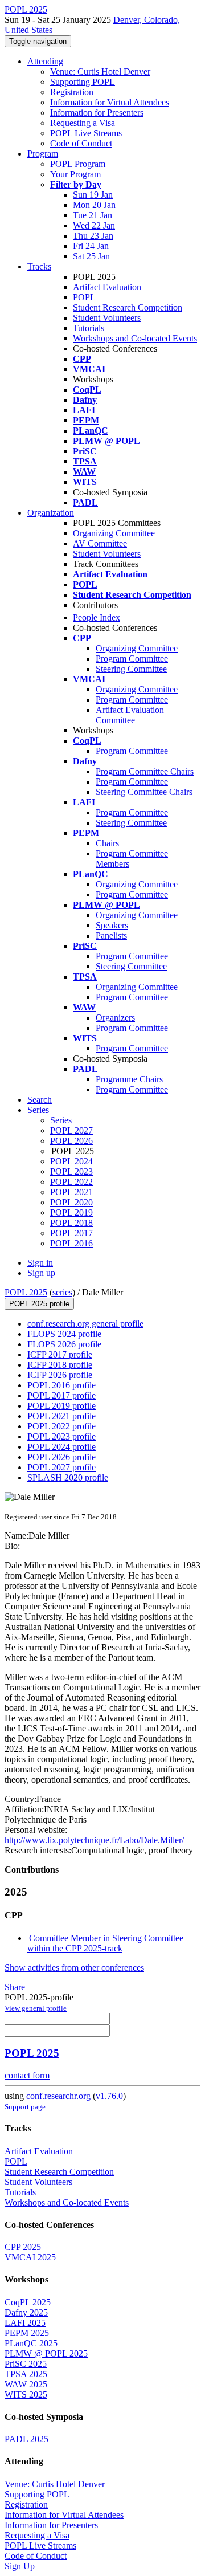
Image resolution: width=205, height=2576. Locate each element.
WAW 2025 (26, 2384)
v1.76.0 (109, 2096)
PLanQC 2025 (31, 2343)
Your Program (75, 174)
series (62, 1292)
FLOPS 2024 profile (64, 1334)
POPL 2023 (71, 1171)
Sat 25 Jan (91, 256)
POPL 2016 (71, 1243)
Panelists (111, 936)
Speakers (112, 925)
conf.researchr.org (58, 2096)
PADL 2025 (26, 2439)
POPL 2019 (71, 1212)
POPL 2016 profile (61, 1385)
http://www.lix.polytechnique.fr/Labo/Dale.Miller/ (94, 1840)
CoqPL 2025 (28, 2302)
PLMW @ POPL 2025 (46, 2353)
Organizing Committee (114, 533)
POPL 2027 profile (61, 1467)
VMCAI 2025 (30, 2257)
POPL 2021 (71, 1192)
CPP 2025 (23, 2247)
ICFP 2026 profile (60, 1375)
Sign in (40, 1263)
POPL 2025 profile (39, 1304)
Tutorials (89, 328)
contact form (27, 2075)
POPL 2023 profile (61, 1436)
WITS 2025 (26, 2394)
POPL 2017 (71, 1233)
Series (61, 1120)
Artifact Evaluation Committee (130, 715)
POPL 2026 (71, 1141)
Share (15, 1987)
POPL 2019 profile (61, 1406)
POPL (84, 297)
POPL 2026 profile (61, 1457)
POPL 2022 (71, 1182)
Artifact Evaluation (107, 287)
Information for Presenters (97, 113)
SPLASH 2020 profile (68, 1477)
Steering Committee (131, 669)
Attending (45, 61)
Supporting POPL (83, 82)
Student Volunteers (107, 318)
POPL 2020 (71, 1202)
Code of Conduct (81, 143)
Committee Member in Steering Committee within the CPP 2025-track (105, 1943)
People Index (97, 617)
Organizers (115, 1018)
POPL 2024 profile (61, 1447)
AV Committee (100, 543)
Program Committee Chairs (145, 771)
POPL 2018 (71, 1223)
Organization (51, 513)
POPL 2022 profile (61, 1426)
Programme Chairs (129, 1079)
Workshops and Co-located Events (135, 338)
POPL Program (78, 164)
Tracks (39, 266)
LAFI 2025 (25, 2323)
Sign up (41, 1273)
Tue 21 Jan (93, 215)
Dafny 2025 (26, 2312)
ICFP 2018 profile (60, 1365)
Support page (25, 2107)
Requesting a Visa (83, 123)
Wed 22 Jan (94, 225)
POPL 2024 (71, 1161)
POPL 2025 (26, 1292)
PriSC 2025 (26, 2364)
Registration (72, 92)
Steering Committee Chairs (144, 792)
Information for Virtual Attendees (110, 102)
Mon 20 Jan (94, 205)
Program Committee (132, 659)
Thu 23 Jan (93, 236)
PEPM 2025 (27, 2333)
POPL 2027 (71, 1130)
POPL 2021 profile (61, 1416)
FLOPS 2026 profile (64, 1344)
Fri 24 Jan (91, 246)
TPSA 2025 (26, 2374)
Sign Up (20, 2566)
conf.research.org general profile (85, 1324)
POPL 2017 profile (61, 1395)
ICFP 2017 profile (60, 1354)
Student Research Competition (128, 307)
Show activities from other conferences (74, 1968)
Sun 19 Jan (93, 195)
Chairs (107, 843)
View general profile (36, 2008)
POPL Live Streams (86, 133)
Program (43, 154)
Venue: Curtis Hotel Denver (100, 72)
